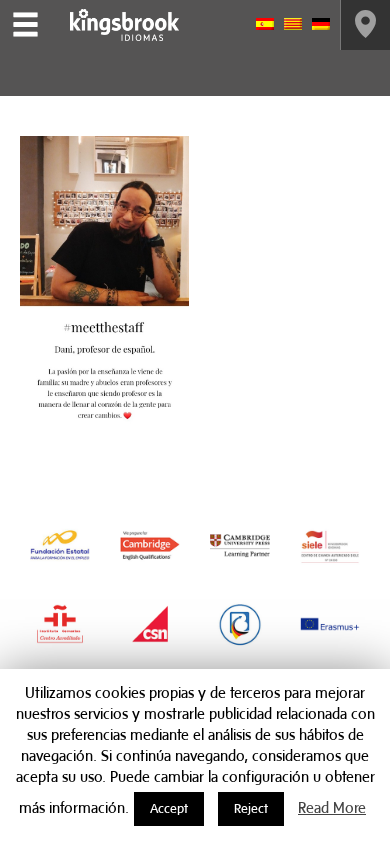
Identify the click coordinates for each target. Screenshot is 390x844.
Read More (332, 807)
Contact (365, 25)
